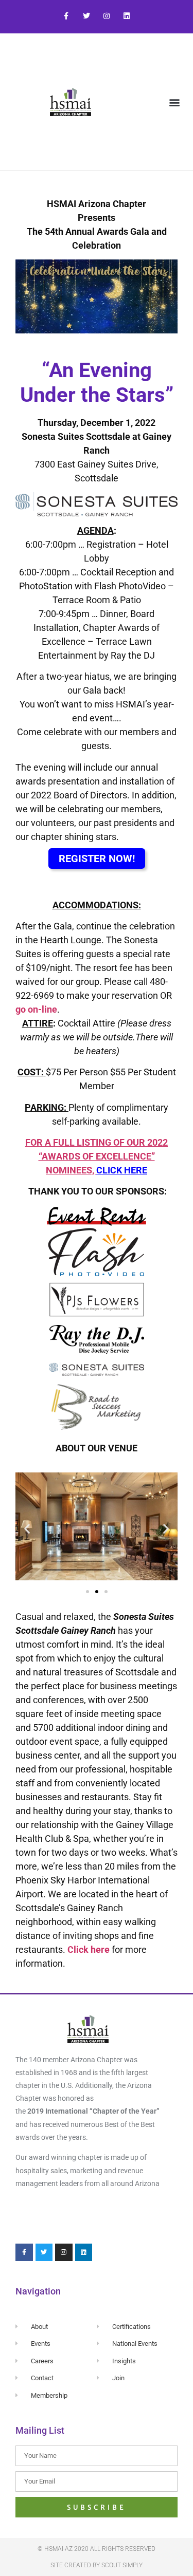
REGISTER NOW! (97, 858)
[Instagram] (107, 16)
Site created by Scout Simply (97, 2565)
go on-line (36, 1009)
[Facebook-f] (66, 16)
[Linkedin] (127, 16)
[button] (174, 102)
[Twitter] (86, 16)
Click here (89, 1949)
